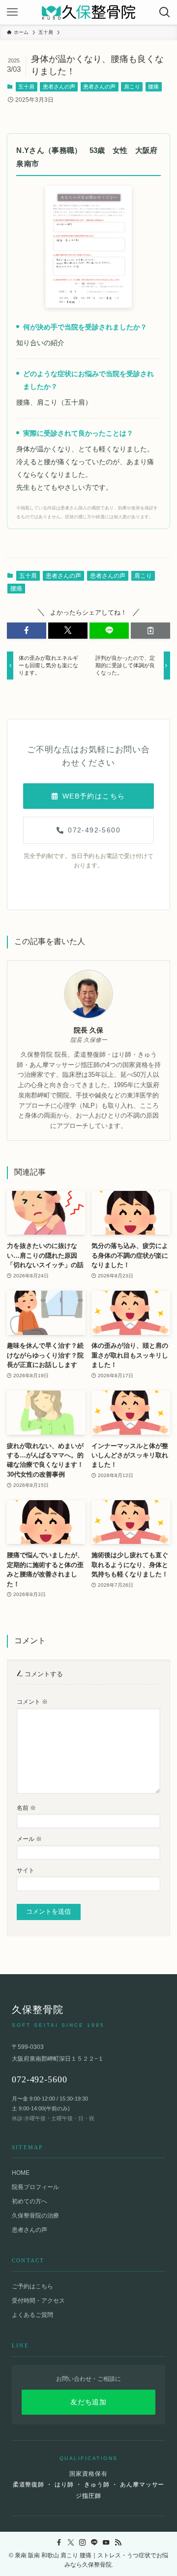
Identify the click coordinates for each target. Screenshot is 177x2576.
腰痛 (153, 87)
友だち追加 (88, 2402)
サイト (26, 1870)
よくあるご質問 (32, 2315)
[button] (27, 630)
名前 (26, 1808)
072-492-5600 (94, 830)
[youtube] (106, 2543)
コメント (32, 1702)
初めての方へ (29, 2201)
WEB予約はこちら (94, 796)
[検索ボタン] (165, 12)
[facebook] (59, 2543)
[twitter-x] (71, 2543)
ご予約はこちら (32, 2286)
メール (29, 1839)
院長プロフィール (35, 2187)
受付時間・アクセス (38, 2301)
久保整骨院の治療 (35, 2216)
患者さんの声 (59, 87)
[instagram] (83, 2543)
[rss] (118, 2543)
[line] (94, 2543)
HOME (21, 2173)
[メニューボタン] (12, 12)
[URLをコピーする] (150, 630)
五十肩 (26, 87)
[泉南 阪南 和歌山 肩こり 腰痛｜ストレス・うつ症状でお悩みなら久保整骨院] (88, 12)
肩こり (132, 87)
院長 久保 (88, 1030)
